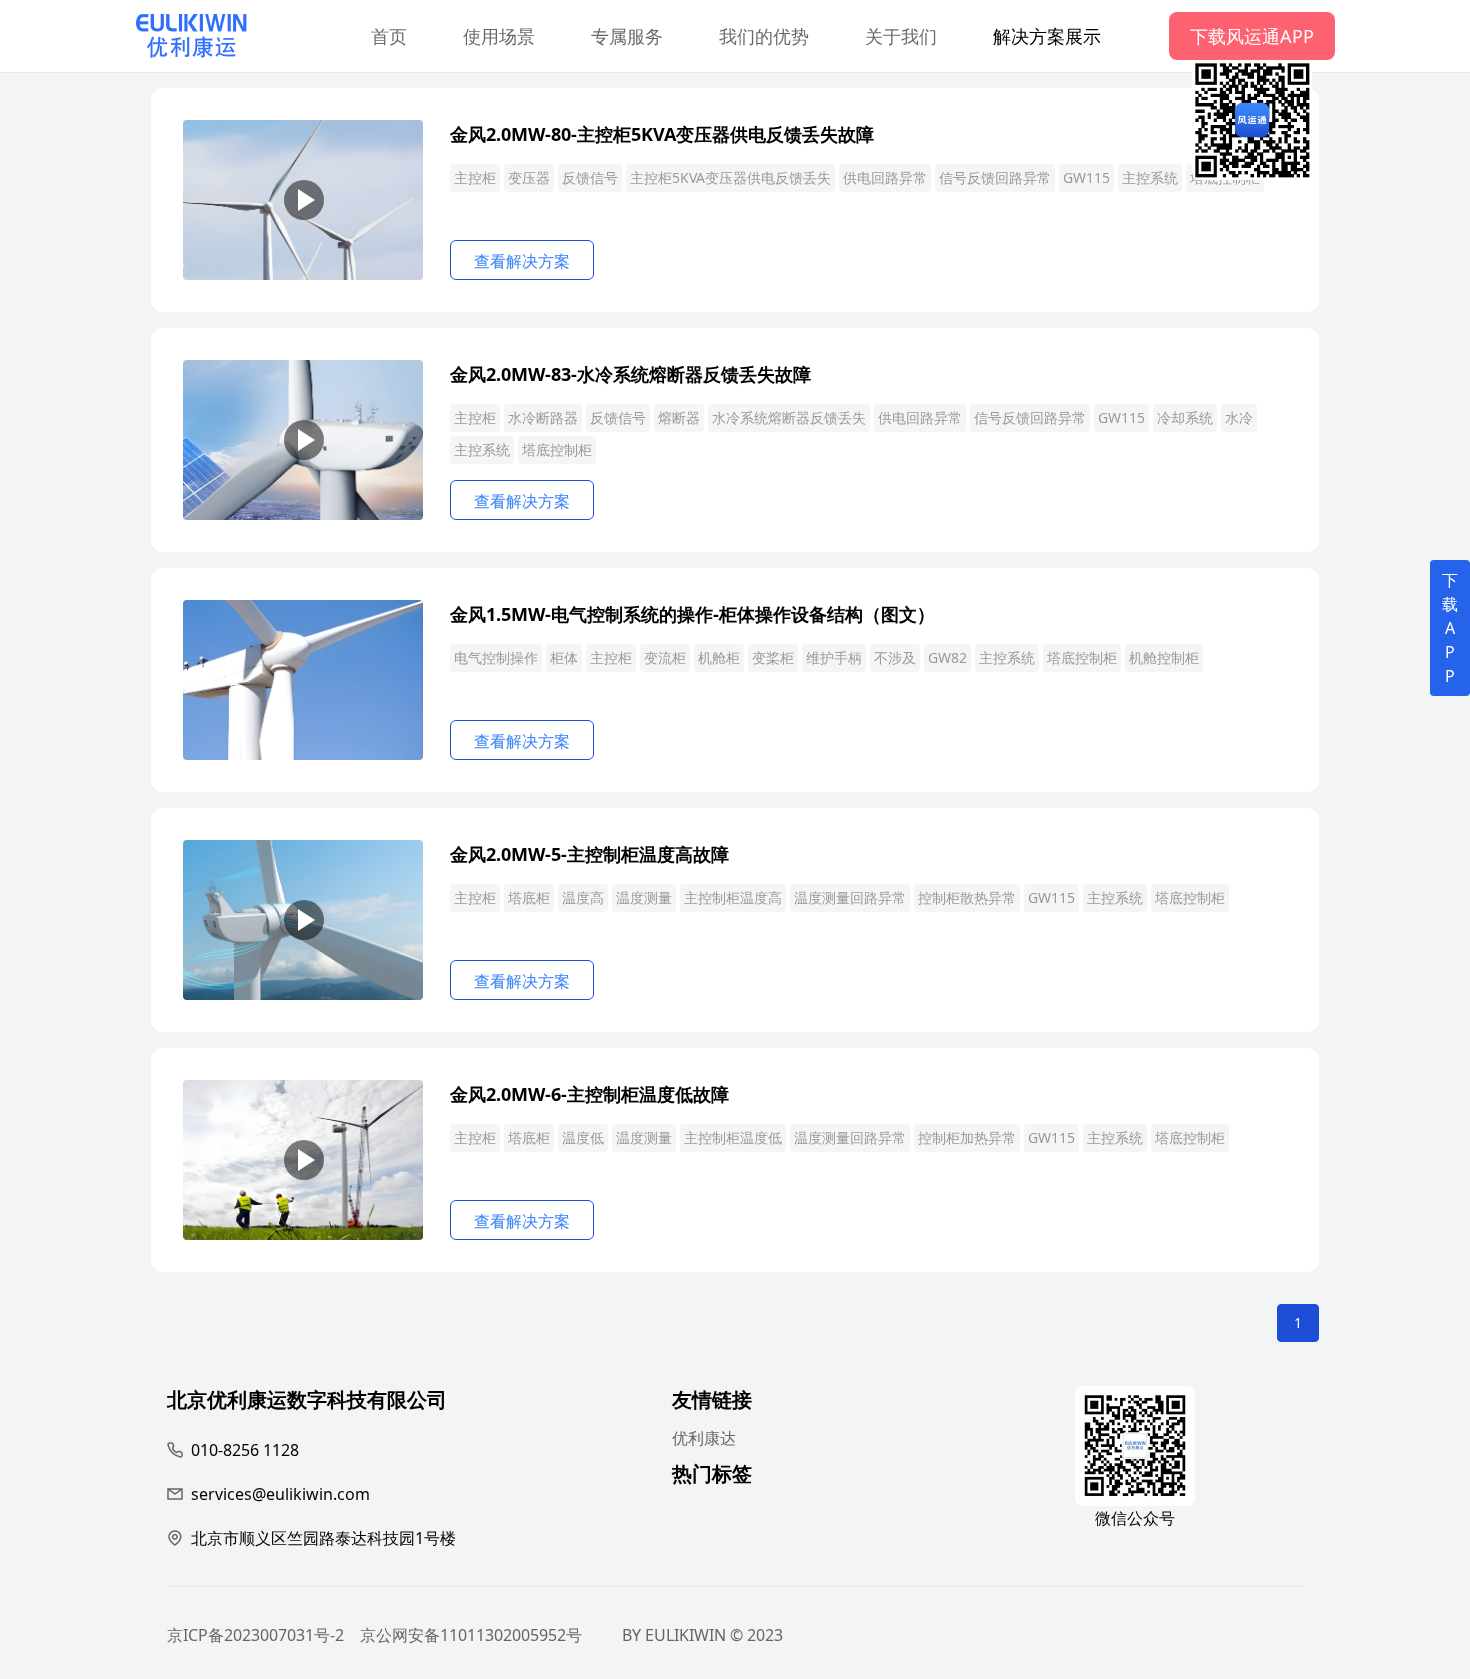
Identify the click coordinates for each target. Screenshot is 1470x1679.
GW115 (1086, 177)
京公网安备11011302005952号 (471, 1635)
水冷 (1239, 417)
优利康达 (704, 1438)
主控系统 (1150, 177)
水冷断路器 (543, 417)
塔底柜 (529, 897)
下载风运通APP (1252, 36)
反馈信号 (590, 177)
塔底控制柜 (557, 449)
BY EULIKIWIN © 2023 (702, 1635)
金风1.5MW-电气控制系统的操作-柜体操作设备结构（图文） (692, 614)
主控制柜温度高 (733, 897)
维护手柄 (834, 657)
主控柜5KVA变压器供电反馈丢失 (730, 177)
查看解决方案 (522, 261)
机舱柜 (719, 657)
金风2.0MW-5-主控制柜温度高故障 (589, 854)
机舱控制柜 (1164, 657)
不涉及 (895, 657)
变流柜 (665, 657)
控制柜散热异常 (967, 897)
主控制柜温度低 (733, 1137)
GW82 (947, 657)
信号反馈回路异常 (995, 177)
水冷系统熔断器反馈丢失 (789, 417)
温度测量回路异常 (850, 897)
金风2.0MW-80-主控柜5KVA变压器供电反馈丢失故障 (662, 134)
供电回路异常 (885, 177)
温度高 (583, 897)
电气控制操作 (496, 657)
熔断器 (679, 417)
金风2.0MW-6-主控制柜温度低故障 (589, 1094)
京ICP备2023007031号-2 (255, 1635)
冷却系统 (1185, 417)
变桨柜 (773, 657)
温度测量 (644, 897)
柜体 (564, 657)
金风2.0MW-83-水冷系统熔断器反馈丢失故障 (630, 374)
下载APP (1450, 628)
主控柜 (475, 177)
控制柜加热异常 (967, 1137)
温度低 (583, 1137)
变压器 (529, 177)
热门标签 (712, 1476)
